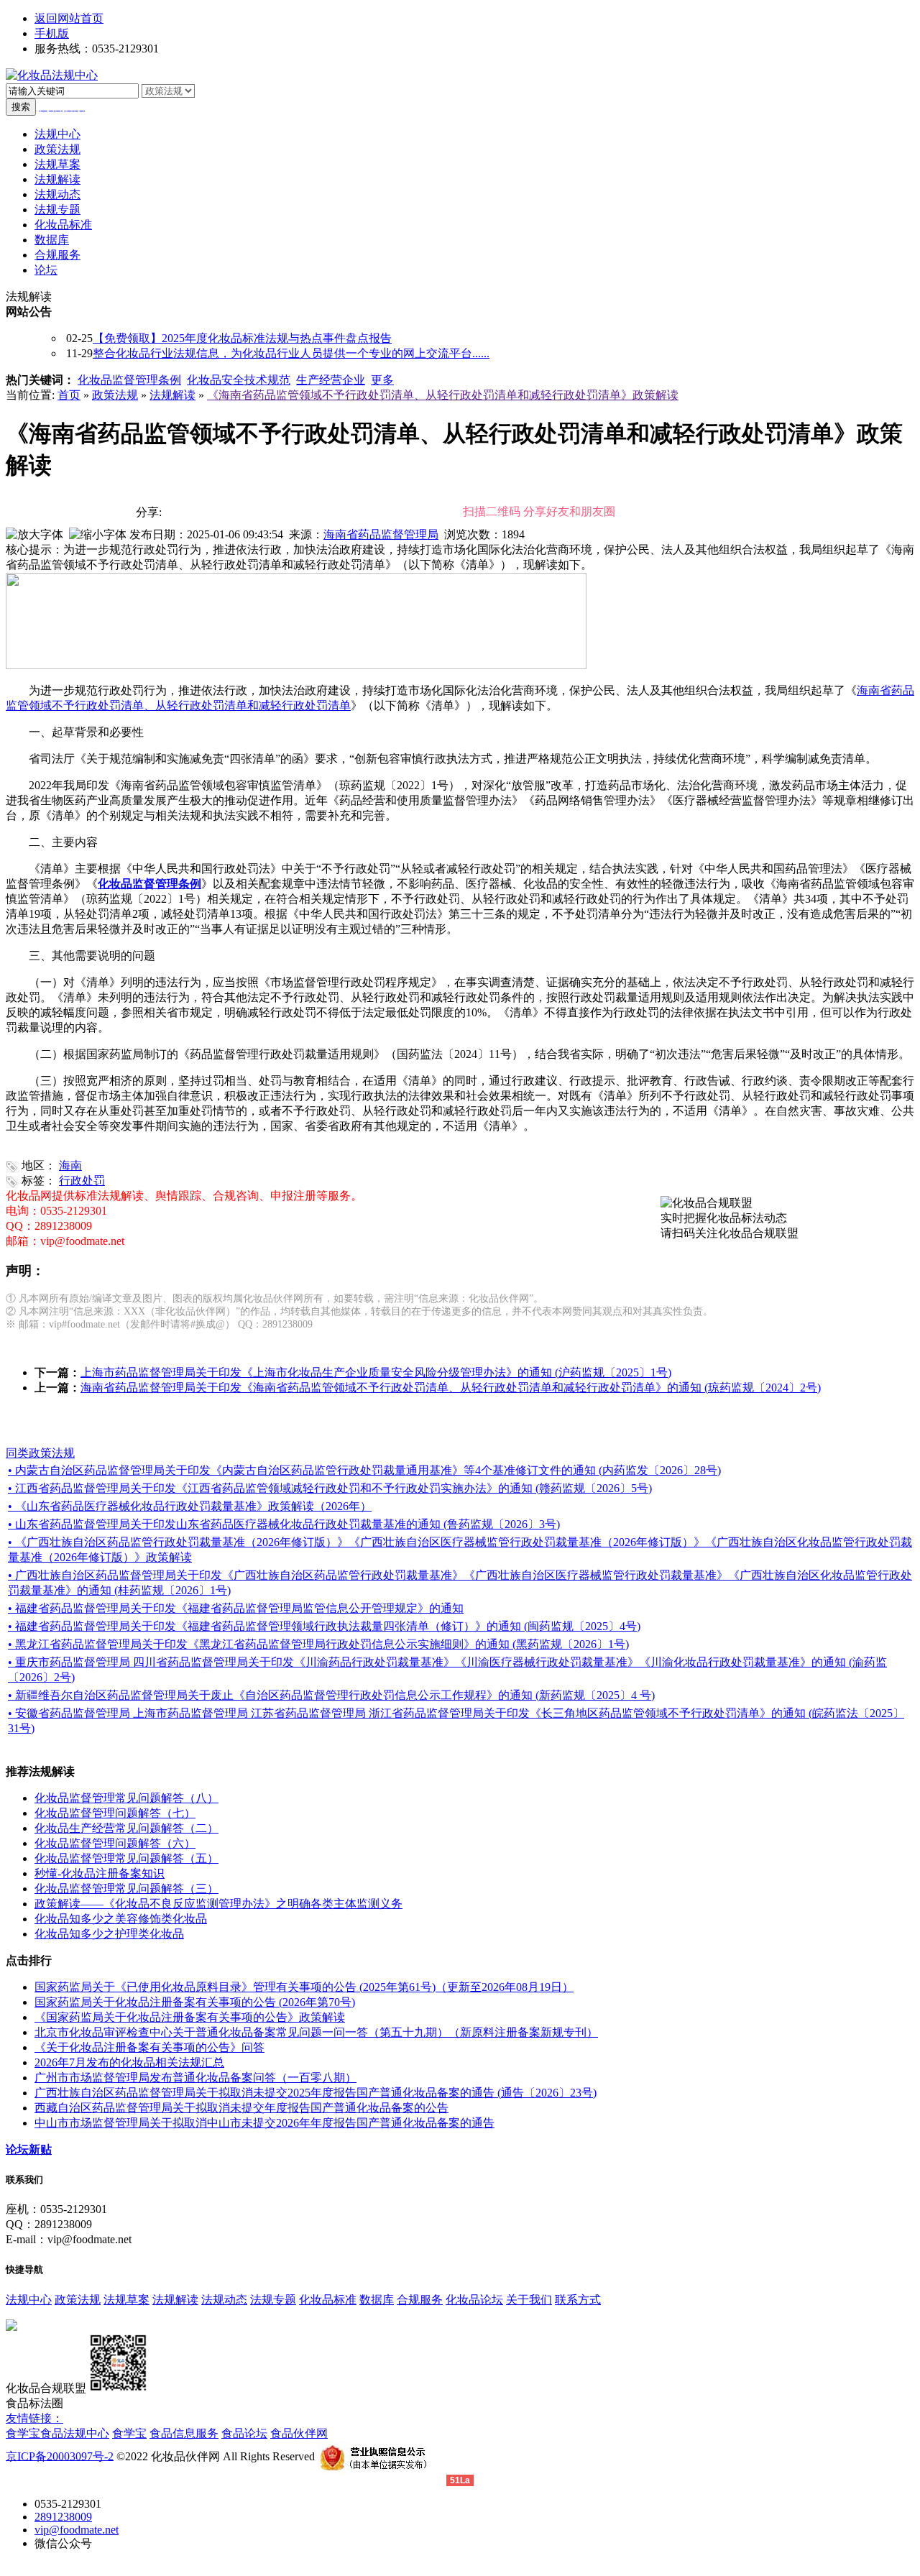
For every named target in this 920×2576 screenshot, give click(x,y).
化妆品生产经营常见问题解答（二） (126, 1828)
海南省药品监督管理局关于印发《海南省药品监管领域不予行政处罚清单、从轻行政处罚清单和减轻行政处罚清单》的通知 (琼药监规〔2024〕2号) (451, 1388)
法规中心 (29, 2300)
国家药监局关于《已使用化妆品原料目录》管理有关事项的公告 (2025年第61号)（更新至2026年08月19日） (304, 1987)
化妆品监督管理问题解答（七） (115, 1813)
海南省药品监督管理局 (381, 534)
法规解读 (172, 395)
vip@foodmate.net (77, 2530)
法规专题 (273, 2300)
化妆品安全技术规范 (239, 380)
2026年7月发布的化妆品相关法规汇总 (129, 2062)
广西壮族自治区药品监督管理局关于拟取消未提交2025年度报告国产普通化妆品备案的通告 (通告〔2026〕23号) (316, 2093)
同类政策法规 (40, 1453)
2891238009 (63, 2517)
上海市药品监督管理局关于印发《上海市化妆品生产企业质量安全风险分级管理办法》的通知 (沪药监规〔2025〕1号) (376, 1372)
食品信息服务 (184, 2433)
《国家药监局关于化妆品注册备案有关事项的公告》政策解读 (190, 2017)
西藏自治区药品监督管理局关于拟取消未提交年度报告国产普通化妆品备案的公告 (241, 2108)
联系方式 (578, 2300)
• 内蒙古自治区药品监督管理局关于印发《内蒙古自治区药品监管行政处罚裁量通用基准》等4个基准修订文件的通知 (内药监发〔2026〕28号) (364, 1470)
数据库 (377, 2300)
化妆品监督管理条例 (129, 380)
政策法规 (115, 395)
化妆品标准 (328, 2300)
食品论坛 (244, 2433)
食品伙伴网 (299, 2433)
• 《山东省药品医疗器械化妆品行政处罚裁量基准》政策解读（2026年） (190, 1506)
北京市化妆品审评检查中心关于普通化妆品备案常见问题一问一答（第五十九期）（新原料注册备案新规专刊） (316, 2032)
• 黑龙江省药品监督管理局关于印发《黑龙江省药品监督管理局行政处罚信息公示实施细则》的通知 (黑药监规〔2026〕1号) (318, 1644)
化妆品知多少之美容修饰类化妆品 (121, 1919)
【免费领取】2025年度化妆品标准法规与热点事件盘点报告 (242, 338)
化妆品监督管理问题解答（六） (115, 1843)
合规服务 (420, 2300)
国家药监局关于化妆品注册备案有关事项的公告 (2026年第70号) (195, 2002)
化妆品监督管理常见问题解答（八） (126, 1798)
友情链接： (34, 2418)
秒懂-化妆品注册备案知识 (100, 1873)
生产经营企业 (331, 380)
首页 (69, 395)
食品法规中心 (75, 2433)
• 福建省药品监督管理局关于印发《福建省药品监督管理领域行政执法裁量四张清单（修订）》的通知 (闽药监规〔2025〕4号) (324, 1626)
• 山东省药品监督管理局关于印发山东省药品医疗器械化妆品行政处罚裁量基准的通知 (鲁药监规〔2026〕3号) (284, 1524)
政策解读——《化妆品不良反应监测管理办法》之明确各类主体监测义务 (218, 1904)
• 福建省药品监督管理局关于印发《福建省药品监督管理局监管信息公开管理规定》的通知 (236, 1608)
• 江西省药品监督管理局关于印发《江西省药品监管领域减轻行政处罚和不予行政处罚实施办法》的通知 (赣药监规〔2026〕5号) (330, 1488)
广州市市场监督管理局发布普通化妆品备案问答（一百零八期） (195, 2078)
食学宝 (23, 2433)
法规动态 (224, 2300)
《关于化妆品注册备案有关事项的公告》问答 (149, 2047)
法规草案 (126, 2300)
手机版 (52, 33)
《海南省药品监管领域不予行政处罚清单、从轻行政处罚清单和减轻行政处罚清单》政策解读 (443, 395)
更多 (382, 380)
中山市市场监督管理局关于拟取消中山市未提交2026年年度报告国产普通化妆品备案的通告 (264, 2123)
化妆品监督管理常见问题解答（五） (126, 1858)
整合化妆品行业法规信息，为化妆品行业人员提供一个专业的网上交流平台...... (291, 353)
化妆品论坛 (474, 2300)
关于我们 (529, 2300)
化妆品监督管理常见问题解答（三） (126, 1889)
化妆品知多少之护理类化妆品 (109, 1934)
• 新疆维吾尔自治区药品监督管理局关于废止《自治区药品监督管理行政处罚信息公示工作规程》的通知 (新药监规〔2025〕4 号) (331, 1695)
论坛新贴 (29, 2149)
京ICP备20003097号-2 (60, 2456)
